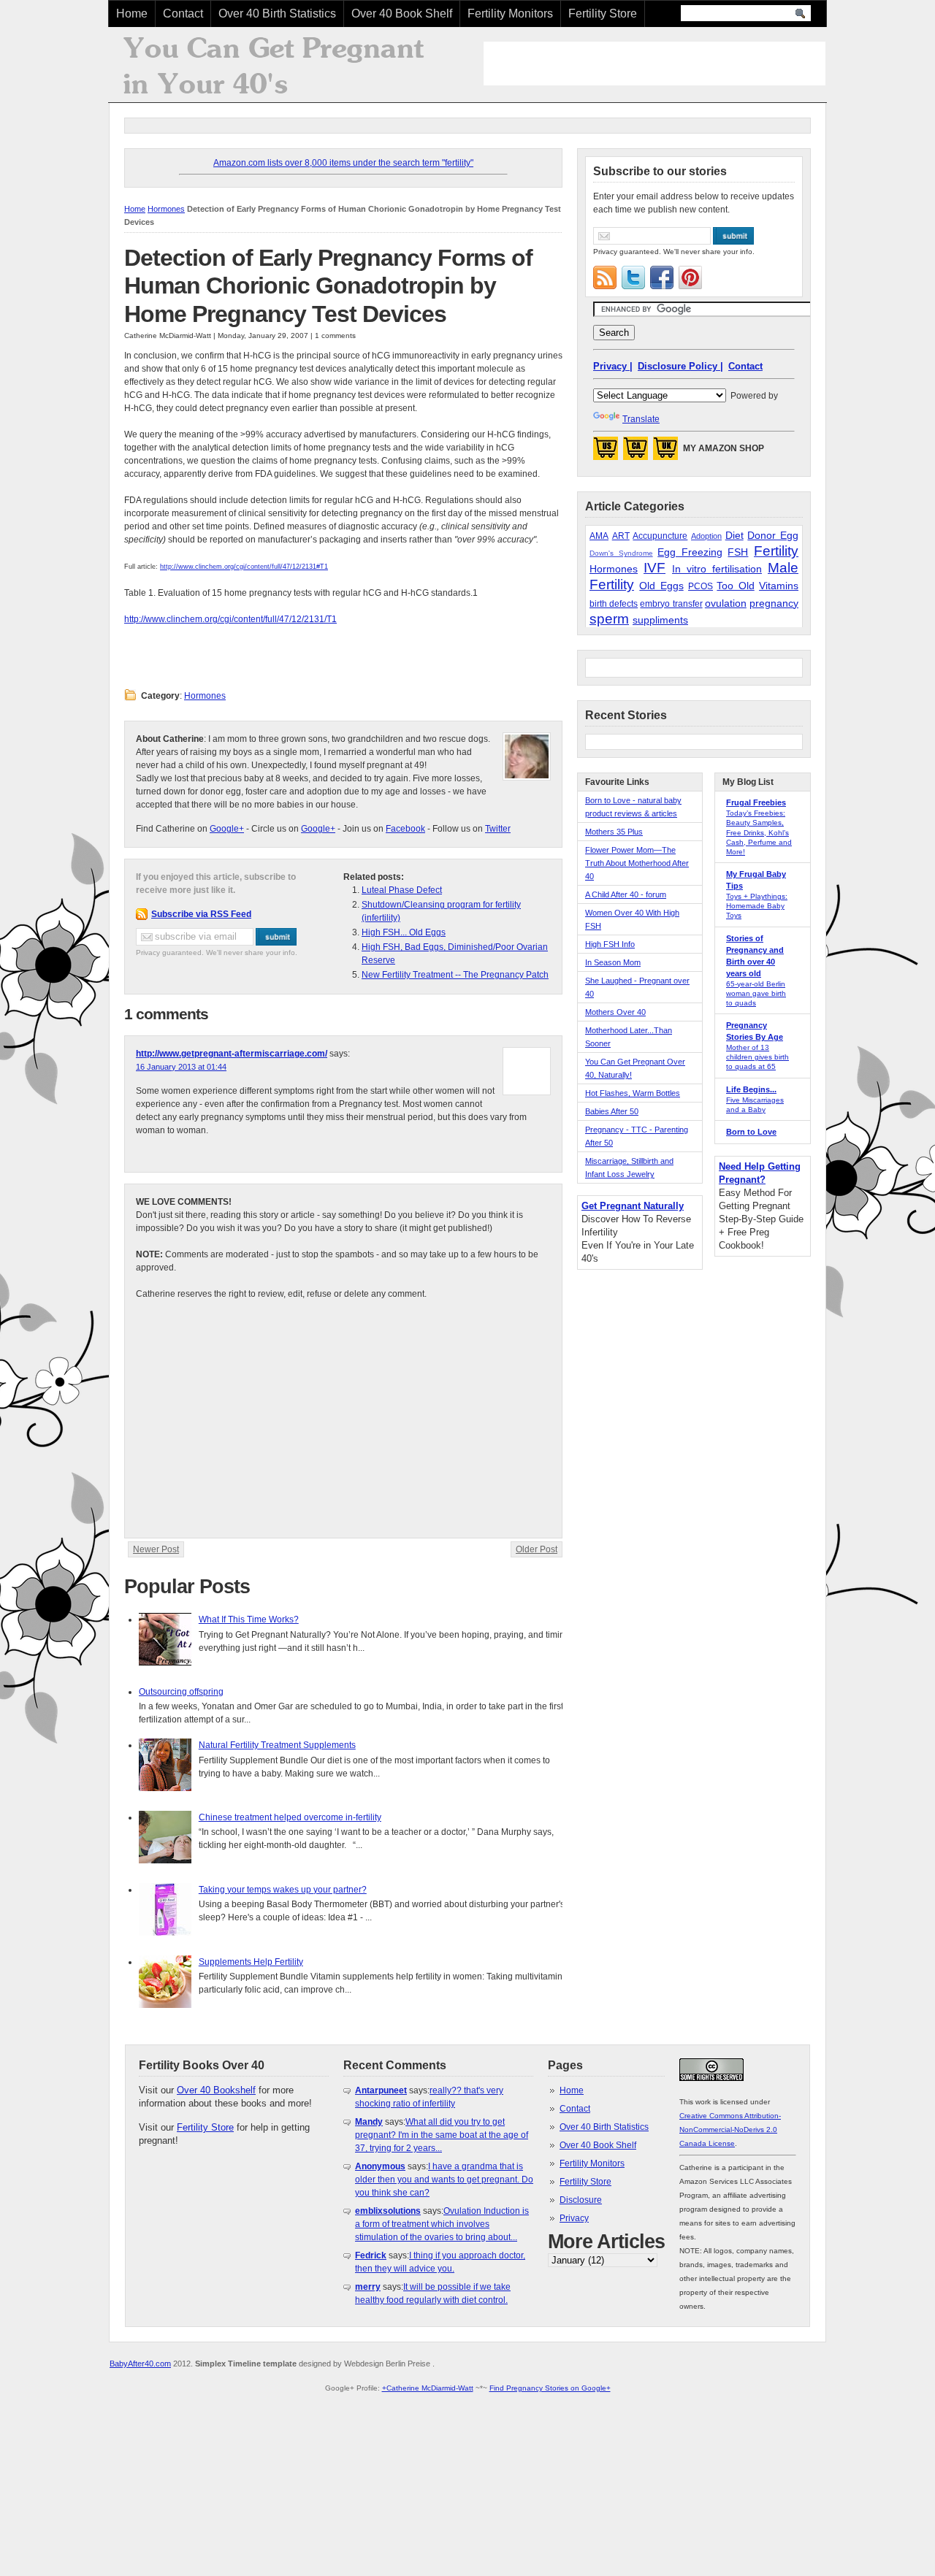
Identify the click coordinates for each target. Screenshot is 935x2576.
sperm (609, 619)
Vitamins (779, 586)
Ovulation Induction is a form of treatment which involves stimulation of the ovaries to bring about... (442, 2224)
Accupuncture (660, 536)
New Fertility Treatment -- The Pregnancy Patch (455, 975)
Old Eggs (661, 586)
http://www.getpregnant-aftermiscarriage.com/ (232, 1054)
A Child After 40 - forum (626, 894)
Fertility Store (603, 14)
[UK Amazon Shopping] (665, 453)
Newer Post (156, 1549)
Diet (734, 535)
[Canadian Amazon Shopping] (636, 453)
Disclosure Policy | (680, 366)
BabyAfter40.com (140, 2364)
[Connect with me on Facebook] (662, 277)
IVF (654, 568)
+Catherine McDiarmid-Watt (428, 2388)
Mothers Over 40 (615, 1012)
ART (621, 536)
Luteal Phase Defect (402, 890)
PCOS (701, 586)
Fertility (776, 551)
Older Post (537, 1549)
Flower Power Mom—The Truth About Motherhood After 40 (637, 863)
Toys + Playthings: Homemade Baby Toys (757, 906)
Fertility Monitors (510, 14)
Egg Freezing (690, 552)
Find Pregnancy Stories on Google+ (550, 2388)
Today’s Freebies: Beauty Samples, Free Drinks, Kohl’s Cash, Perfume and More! (759, 832)
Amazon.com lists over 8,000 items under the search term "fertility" (343, 163)
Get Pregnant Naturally (633, 1206)
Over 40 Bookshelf (216, 2090)
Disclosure (581, 2200)
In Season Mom (613, 962)
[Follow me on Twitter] (633, 277)
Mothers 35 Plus (614, 832)
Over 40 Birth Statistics (277, 14)
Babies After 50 (612, 1111)
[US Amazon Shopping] (606, 453)
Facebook (405, 829)
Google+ (227, 829)
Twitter (498, 829)
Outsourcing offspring (181, 1692)
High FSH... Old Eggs (404, 932)
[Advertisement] (654, 64)
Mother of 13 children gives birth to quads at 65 (757, 1057)
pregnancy (774, 603)
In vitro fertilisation (717, 569)
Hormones (166, 209)
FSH (738, 552)
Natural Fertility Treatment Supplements (277, 1745)
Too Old (735, 586)
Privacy (574, 2218)
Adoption (706, 536)
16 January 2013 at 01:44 (181, 1067)
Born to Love (751, 1132)
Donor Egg (773, 535)
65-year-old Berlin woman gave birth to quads (756, 993)
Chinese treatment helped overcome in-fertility (290, 1817)
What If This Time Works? (249, 1619)
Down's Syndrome (621, 553)
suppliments (660, 620)
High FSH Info (610, 944)
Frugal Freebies (756, 802)
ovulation (726, 603)
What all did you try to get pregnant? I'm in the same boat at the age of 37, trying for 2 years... (442, 2135)
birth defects (614, 604)
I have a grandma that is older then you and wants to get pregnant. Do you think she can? (444, 2180)
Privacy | (613, 366)
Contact (183, 14)
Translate (641, 419)
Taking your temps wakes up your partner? (283, 1890)
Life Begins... (751, 1089)
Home (132, 14)
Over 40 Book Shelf (402, 14)
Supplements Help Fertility (251, 1962)
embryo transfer (671, 604)
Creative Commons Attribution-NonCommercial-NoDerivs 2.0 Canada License (730, 2130)
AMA (599, 536)
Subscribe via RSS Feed (201, 914)
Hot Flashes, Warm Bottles (633, 1093)
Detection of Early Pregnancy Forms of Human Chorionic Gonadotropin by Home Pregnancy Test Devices (328, 286)
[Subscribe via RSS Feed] (605, 277)
